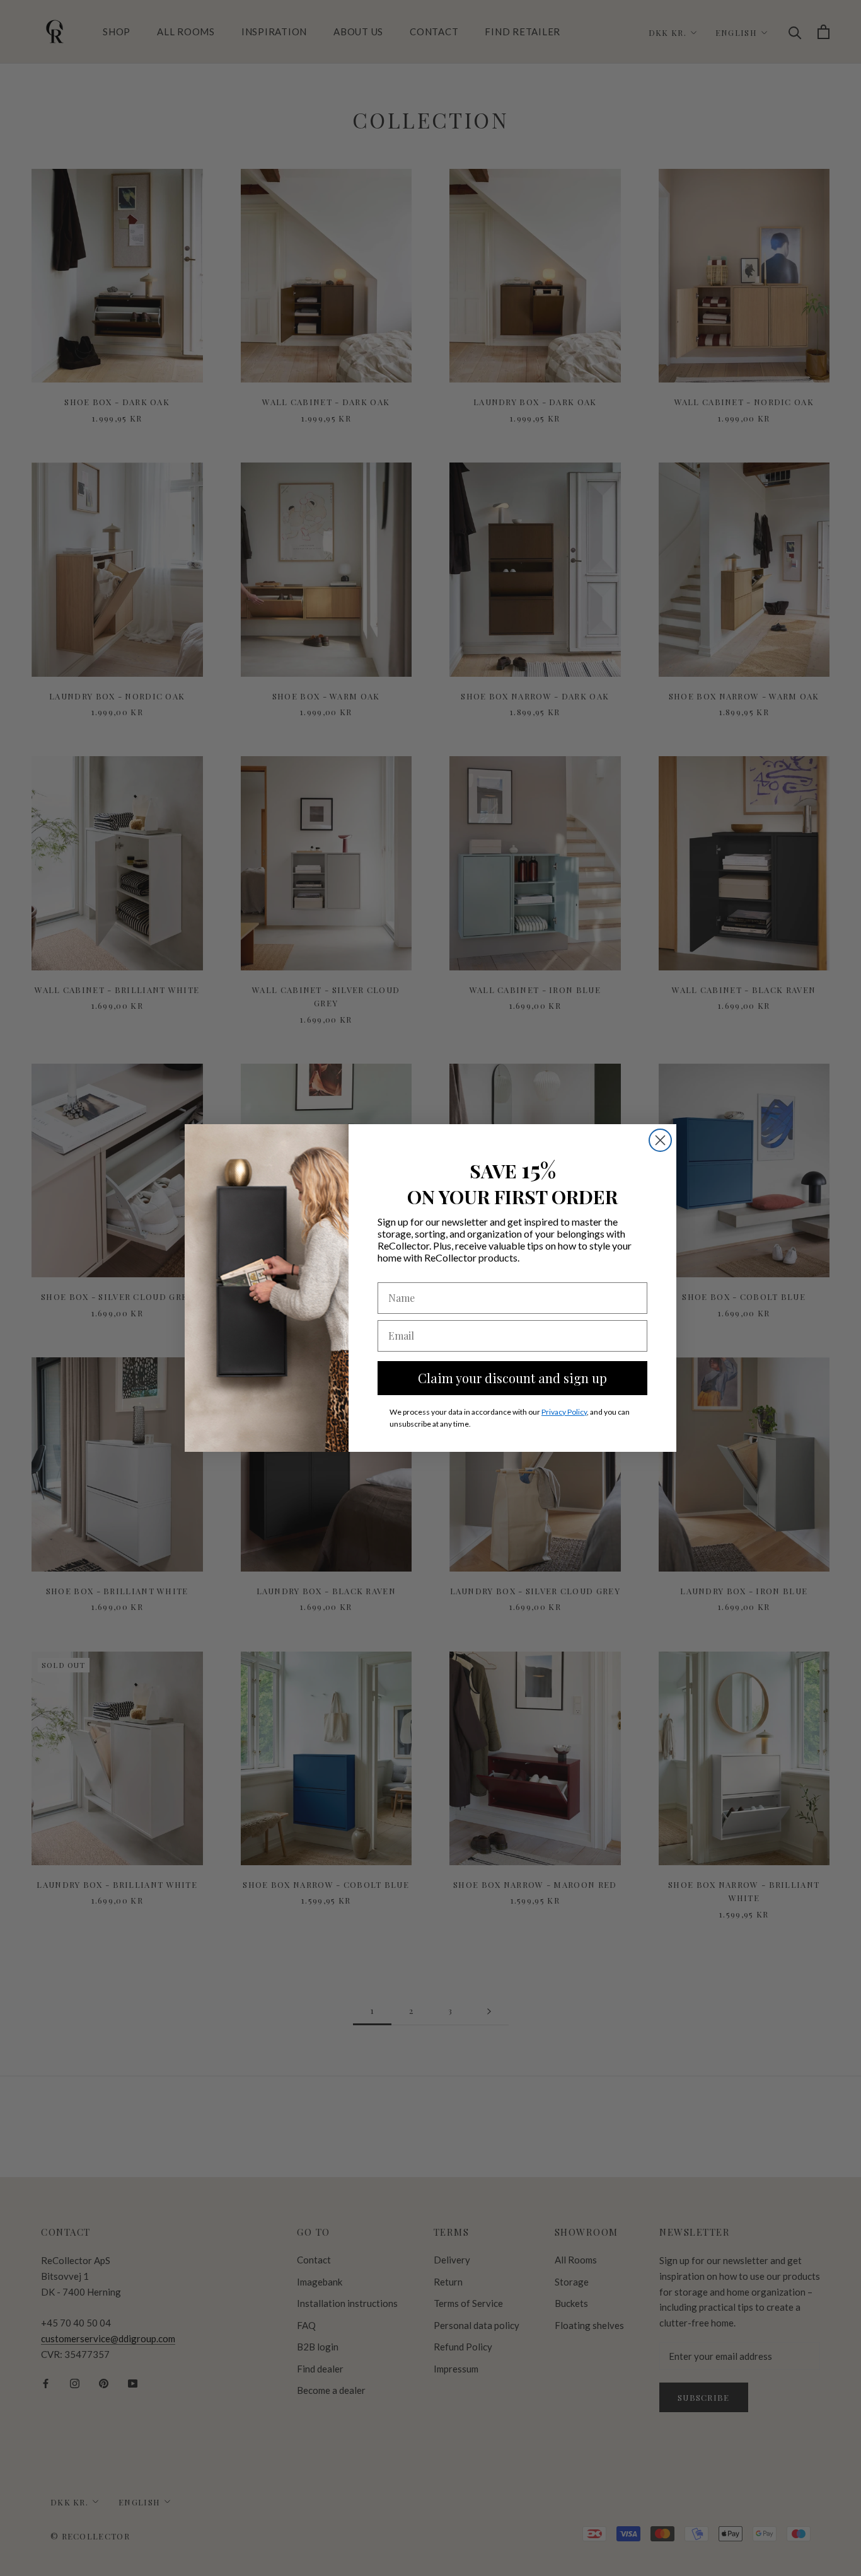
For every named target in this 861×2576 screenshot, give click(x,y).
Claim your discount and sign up (512, 1378)
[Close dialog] (660, 1140)
